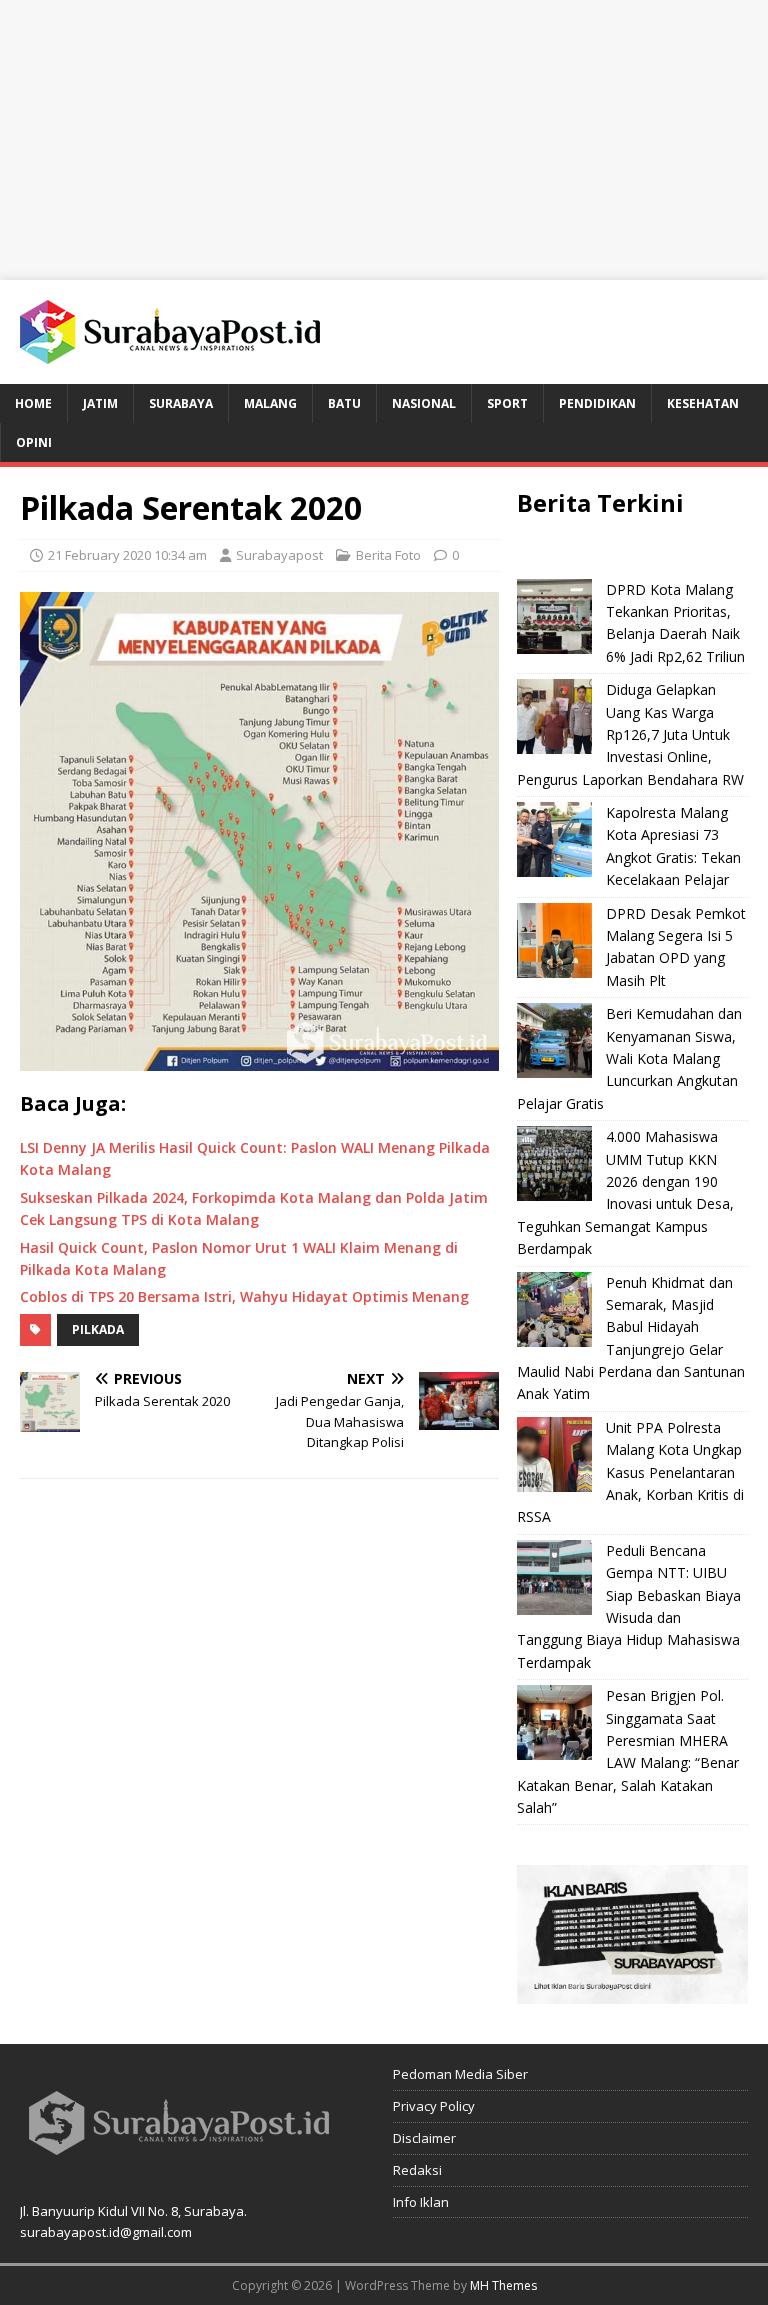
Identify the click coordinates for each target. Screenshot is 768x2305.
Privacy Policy (434, 2106)
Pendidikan (597, 403)
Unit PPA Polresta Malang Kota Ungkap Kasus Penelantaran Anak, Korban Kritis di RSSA (630, 1472)
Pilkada (98, 1329)
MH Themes (503, 2285)
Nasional (424, 403)
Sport (507, 403)
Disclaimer (424, 2138)
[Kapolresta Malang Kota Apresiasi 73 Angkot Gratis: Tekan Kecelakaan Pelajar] (554, 839)
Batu (344, 403)
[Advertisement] (384, 140)
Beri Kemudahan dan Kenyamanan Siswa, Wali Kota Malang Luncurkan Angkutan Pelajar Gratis (629, 1058)
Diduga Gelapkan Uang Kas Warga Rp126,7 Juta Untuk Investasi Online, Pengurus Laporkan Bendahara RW (630, 734)
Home (33, 403)
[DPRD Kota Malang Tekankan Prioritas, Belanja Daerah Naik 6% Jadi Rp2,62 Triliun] (554, 616)
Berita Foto (388, 555)
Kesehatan (703, 403)
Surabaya (181, 403)
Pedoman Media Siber (460, 2074)
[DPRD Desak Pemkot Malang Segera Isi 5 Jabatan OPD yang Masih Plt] (554, 940)
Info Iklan (421, 2202)
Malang (270, 403)
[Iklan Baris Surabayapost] (632, 1992)
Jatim (100, 403)
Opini (34, 442)
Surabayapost (279, 555)
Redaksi (417, 2170)
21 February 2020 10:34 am (127, 555)
